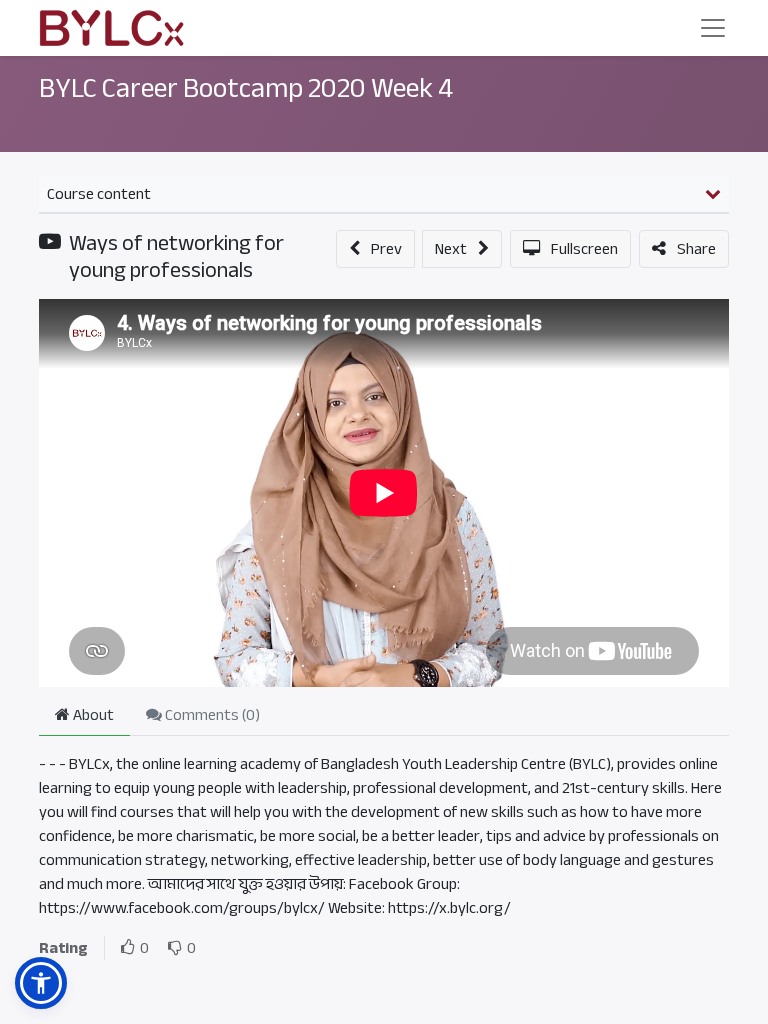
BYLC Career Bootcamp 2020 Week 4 (246, 88)
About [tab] (92, 715)
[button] (375, 249)
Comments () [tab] (211, 715)
